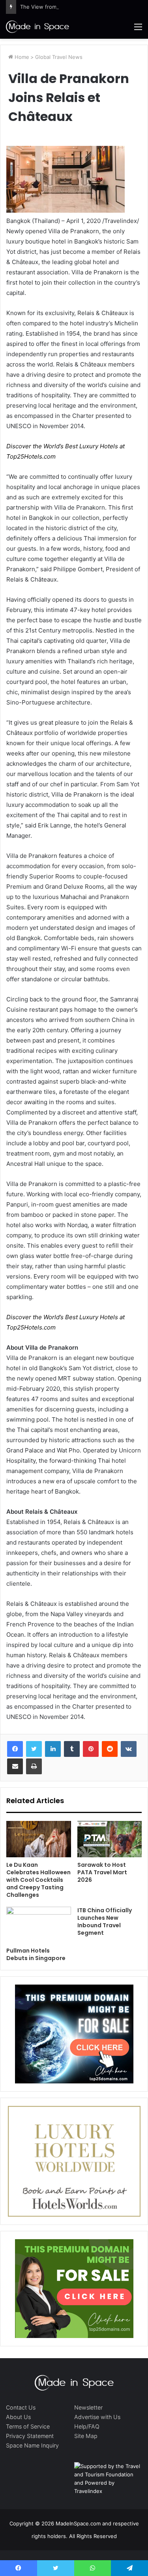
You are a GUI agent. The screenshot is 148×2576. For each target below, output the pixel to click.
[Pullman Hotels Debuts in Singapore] (39, 1925)
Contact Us (21, 2407)
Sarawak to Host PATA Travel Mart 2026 (102, 1872)
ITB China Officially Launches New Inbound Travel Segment (105, 1922)
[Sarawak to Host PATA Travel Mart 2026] (110, 1839)
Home (21, 57)
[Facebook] (15, 1749)
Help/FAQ (87, 2426)
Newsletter (88, 2407)
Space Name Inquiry (32, 2445)
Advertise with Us (97, 2417)
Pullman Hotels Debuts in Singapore (36, 1954)
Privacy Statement (30, 2436)
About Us (18, 2417)
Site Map (86, 2436)
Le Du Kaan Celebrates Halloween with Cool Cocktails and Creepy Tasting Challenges (38, 1880)
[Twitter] (34, 1749)
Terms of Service (28, 2426)
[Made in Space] (37, 26)
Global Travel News (59, 57)
